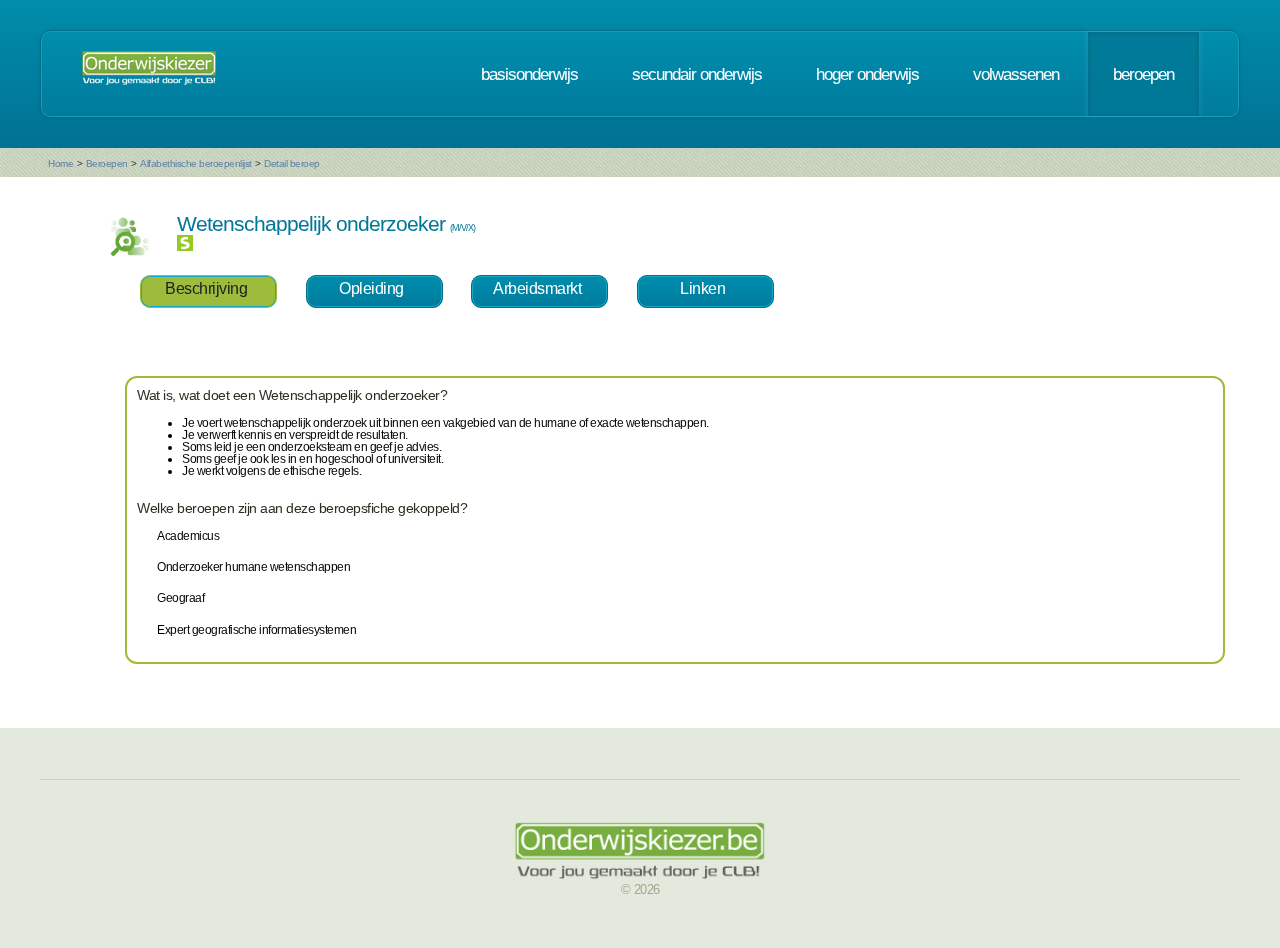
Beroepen (107, 163)
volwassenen (1016, 74)
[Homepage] (149, 74)
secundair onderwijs (697, 74)
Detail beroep (292, 163)
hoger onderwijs (867, 74)
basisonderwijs (529, 74)
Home (60, 163)
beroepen (1143, 74)
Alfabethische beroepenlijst (196, 163)
